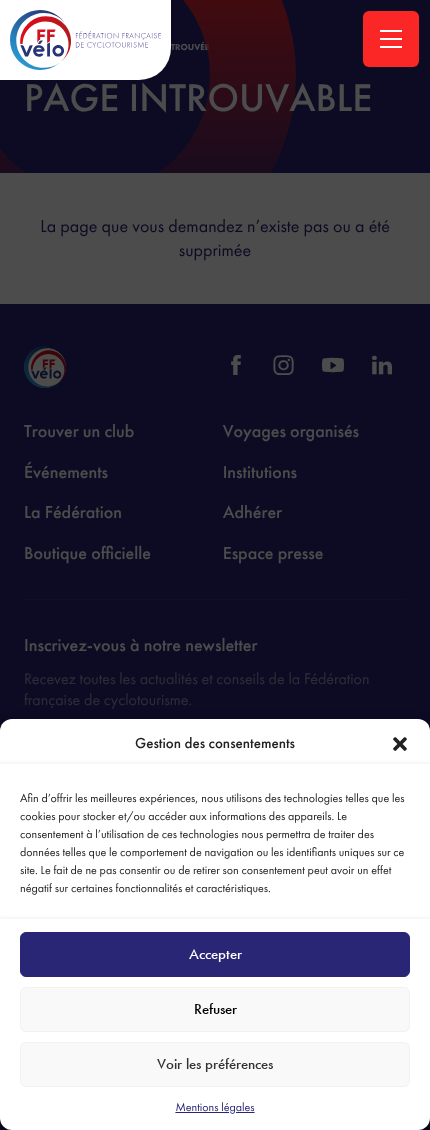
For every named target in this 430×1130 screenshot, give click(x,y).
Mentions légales (214, 1107)
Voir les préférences (215, 1064)
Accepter (215, 954)
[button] (400, 744)
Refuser (215, 1009)
